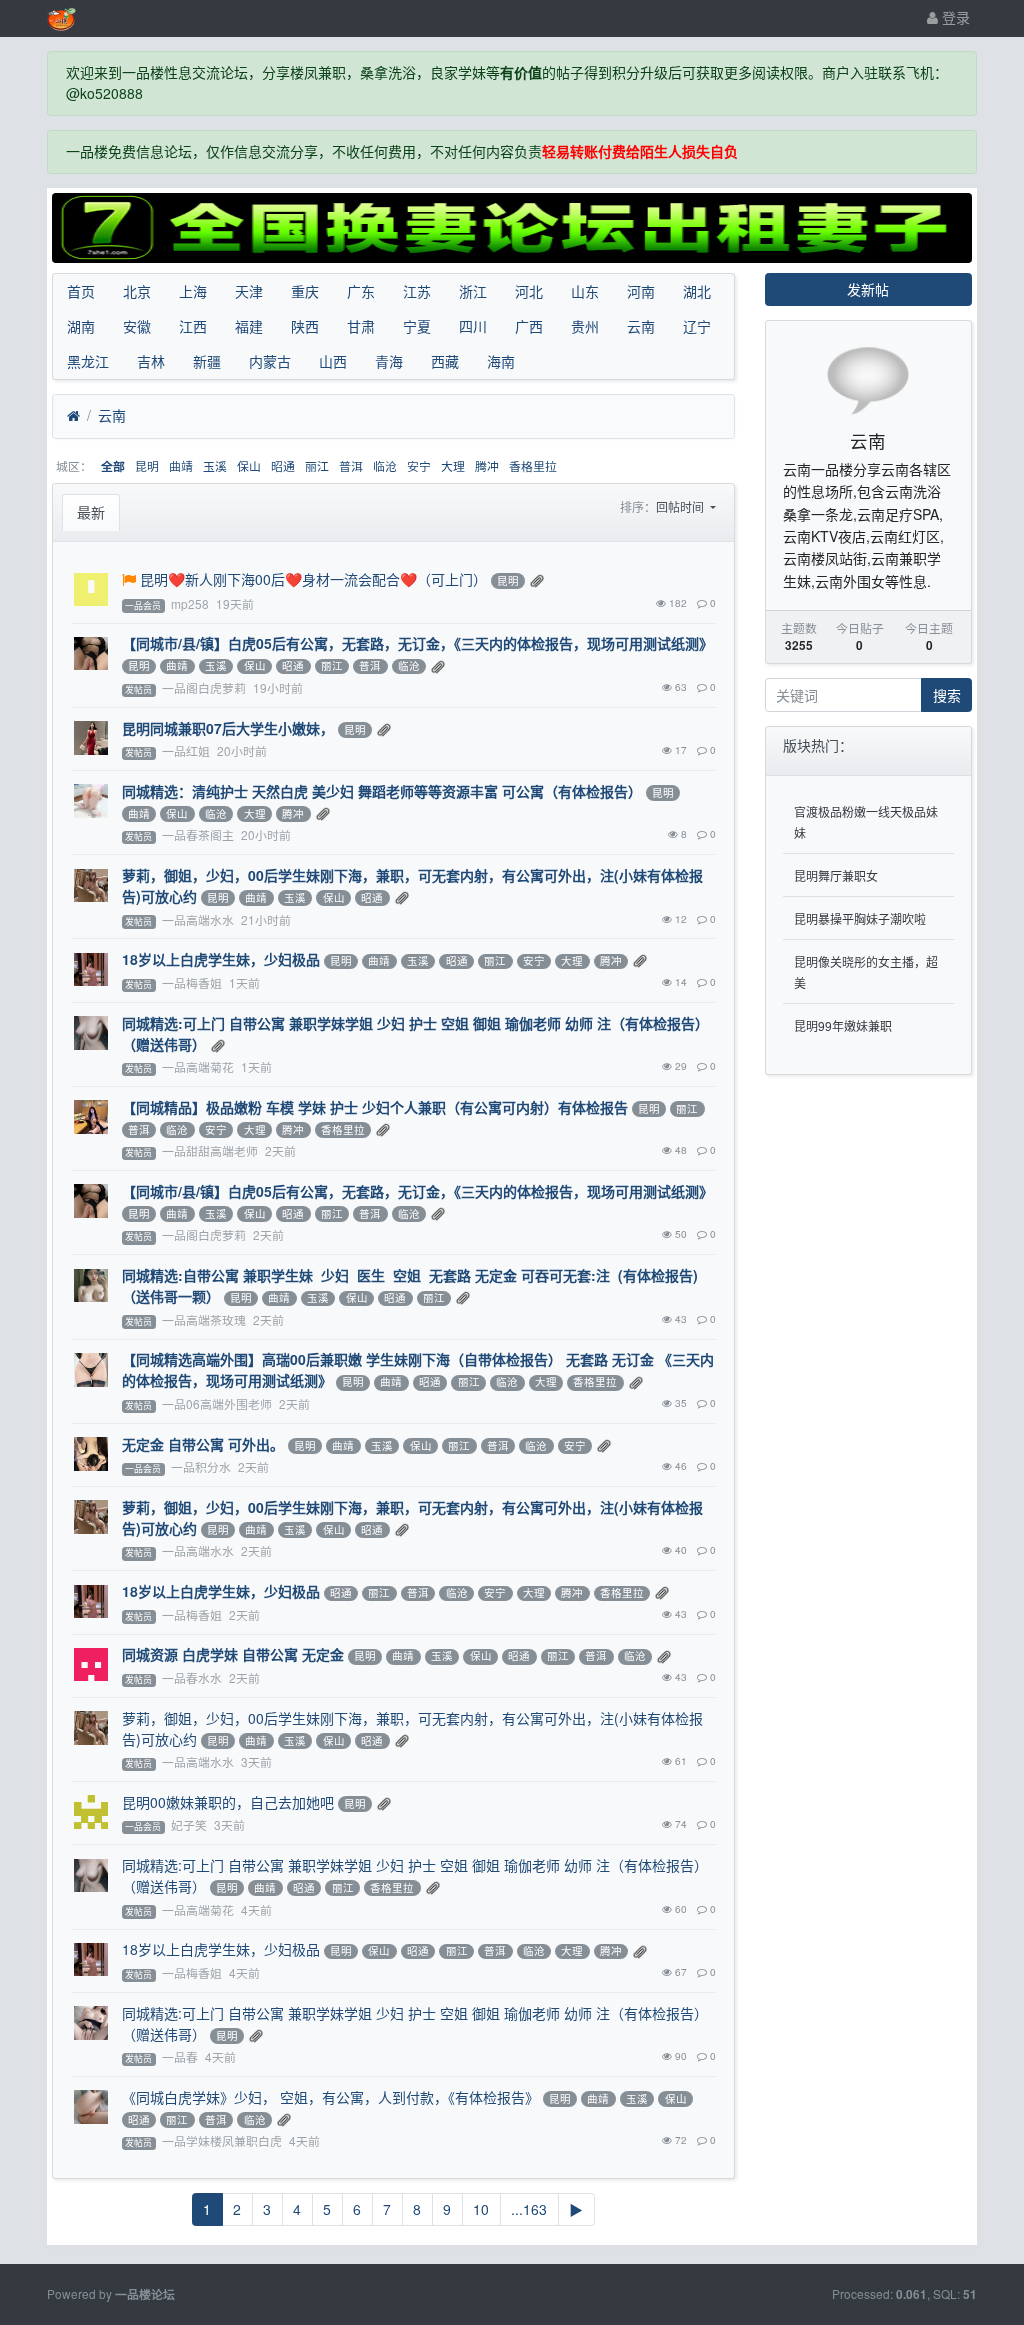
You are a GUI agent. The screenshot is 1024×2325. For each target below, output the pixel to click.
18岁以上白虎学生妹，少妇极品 (221, 959)
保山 (249, 465)
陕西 (305, 326)
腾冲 (487, 465)
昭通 (283, 465)
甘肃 (361, 326)
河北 (529, 291)
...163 (529, 2209)
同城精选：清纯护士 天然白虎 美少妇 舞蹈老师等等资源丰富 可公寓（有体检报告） (382, 791)
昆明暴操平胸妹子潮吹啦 (860, 918)
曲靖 (181, 465)
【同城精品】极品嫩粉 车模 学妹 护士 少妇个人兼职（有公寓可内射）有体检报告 (375, 1107)
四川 (473, 326)
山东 (585, 291)
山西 (333, 361)
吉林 (151, 361)
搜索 (947, 695)
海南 (501, 361)
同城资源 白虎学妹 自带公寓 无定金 (233, 1654)
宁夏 (417, 326)
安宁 (419, 465)
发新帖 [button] (868, 289)
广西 (529, 326)
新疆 (207, 361)
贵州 (585, 326)
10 (481, 2209)
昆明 (147, 465)
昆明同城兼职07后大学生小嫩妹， (228, 728)
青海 (389, 361)
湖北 (697, 291)
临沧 (385, 465)
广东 (361, 291)
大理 (453, 465)
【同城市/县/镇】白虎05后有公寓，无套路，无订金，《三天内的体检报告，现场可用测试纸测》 (417, 643)
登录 (954, 17)
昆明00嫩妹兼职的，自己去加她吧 (228, 1802)
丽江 (317, 465)
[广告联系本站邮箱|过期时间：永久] (512, 228)
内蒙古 (270, 361)
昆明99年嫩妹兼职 (843, 1025)
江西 (193, 326)
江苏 (417, 291)
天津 (249, 291)
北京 (137, 291)
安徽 (137, 326)
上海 (193, 291)
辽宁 (697, 326)
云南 (641, 326)
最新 (91, 512)
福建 (249, 326)
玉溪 (215, 465)
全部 (113, 466)
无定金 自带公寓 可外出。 (203, 1444)
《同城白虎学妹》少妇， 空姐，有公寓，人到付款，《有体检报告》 (330, 2097)
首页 (81, 291)
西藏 (445, 361)
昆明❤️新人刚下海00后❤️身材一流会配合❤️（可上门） (313, 579)
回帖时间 (681, 506)
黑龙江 (88, 361)
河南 (641, 291)
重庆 (305, 291)
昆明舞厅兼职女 (836, 875)
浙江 (473, 291)
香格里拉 (533, 465)
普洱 (351, 465)
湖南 (81, 326)
